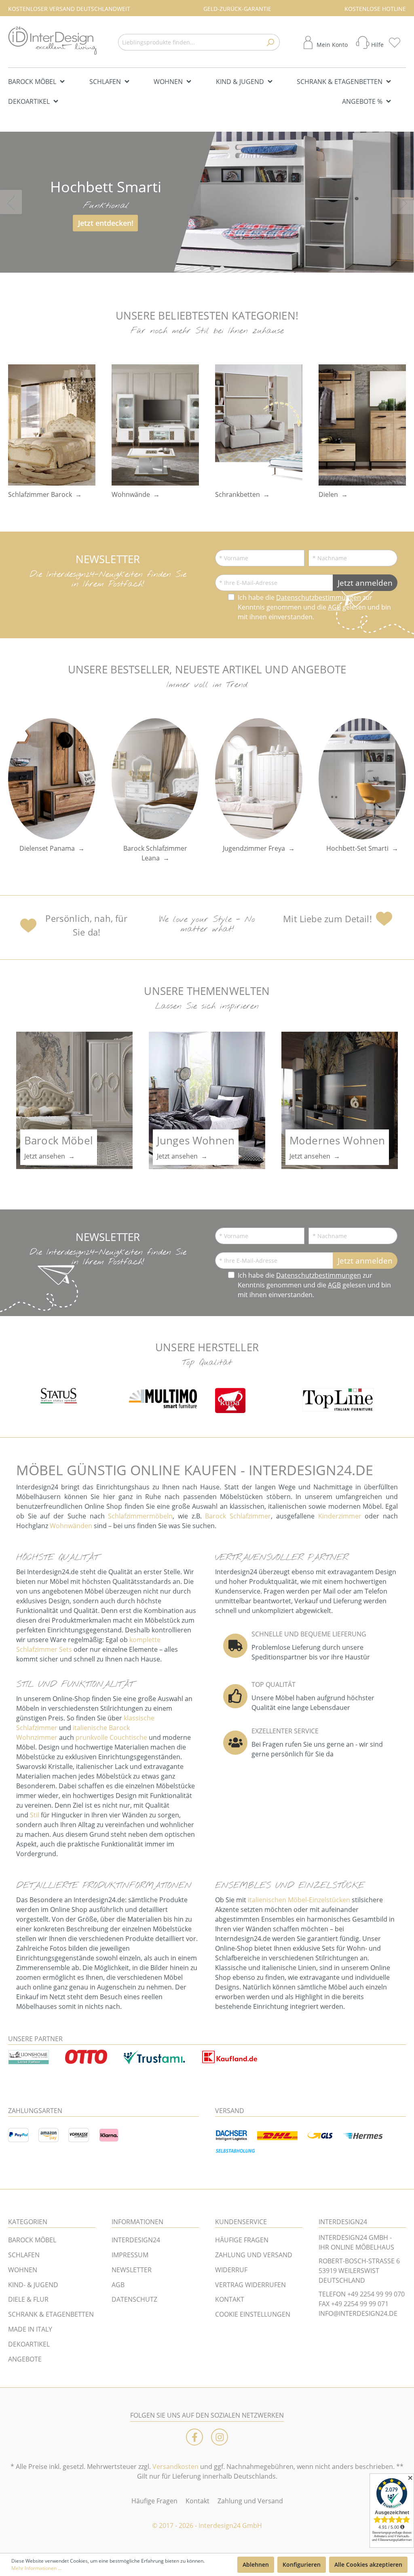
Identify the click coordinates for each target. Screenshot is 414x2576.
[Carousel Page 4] (222, 268)
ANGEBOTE (25, 2359)
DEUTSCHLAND (342, 2280)
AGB (334, 607)
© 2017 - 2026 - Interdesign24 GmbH (207, 2526)
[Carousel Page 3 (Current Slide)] (212, 268)
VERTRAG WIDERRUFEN (250, 2285)
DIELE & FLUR (28, 2299)
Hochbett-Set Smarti (357, 848)
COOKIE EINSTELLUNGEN (253, 2314)
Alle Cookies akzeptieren (368, 2564)
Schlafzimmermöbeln (140, 1516)
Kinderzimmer (340, 1516)
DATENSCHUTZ (134, 2299)
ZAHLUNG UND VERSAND (254, 2255)
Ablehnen (256, 2564)
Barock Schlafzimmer (238, 1516)
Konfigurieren (302, 2564)
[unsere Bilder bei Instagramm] (220, 2437)
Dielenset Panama (47, 848)
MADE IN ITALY (30, 2329)
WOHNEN (23, 2270)
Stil (35, 1815)
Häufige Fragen (154, 2501)
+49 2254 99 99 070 (376, 2294)
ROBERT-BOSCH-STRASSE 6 (359, 2261)
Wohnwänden (71, 1526)
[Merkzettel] (397, 42)
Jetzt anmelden (365, 583)
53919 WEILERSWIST (349, 2271)
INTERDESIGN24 (136, 2240)
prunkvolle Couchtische (111, 1737)
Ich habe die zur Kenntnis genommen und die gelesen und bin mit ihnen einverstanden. (314, 607)
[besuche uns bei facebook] (194, 2437)
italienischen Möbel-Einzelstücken (299, 1900)
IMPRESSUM (130, 2255)
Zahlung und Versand (250, 2501)
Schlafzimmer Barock (40, 494)
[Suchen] (270, 42)
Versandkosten (175, 2467)
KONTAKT (230, 2299)
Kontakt (197, 2501)
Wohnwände (131, 494)
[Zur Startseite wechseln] (53, 41)
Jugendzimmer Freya (254, 848)
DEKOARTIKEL (29, 2344)
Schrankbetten (238, 494)
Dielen (328, 494)
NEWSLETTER (132, 2270)
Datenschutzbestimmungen (319, 597)
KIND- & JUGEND (33, 2285)
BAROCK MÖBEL (32, 2240)
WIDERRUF (231, 2270)
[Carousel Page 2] (202, 268)
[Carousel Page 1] (192, 268)
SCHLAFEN (24, 2255)
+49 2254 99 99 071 (360, 2304)
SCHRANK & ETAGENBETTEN (51, 2314)
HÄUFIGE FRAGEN (242, 2240)
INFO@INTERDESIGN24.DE (358, 2313)
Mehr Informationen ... (36, 2568)
